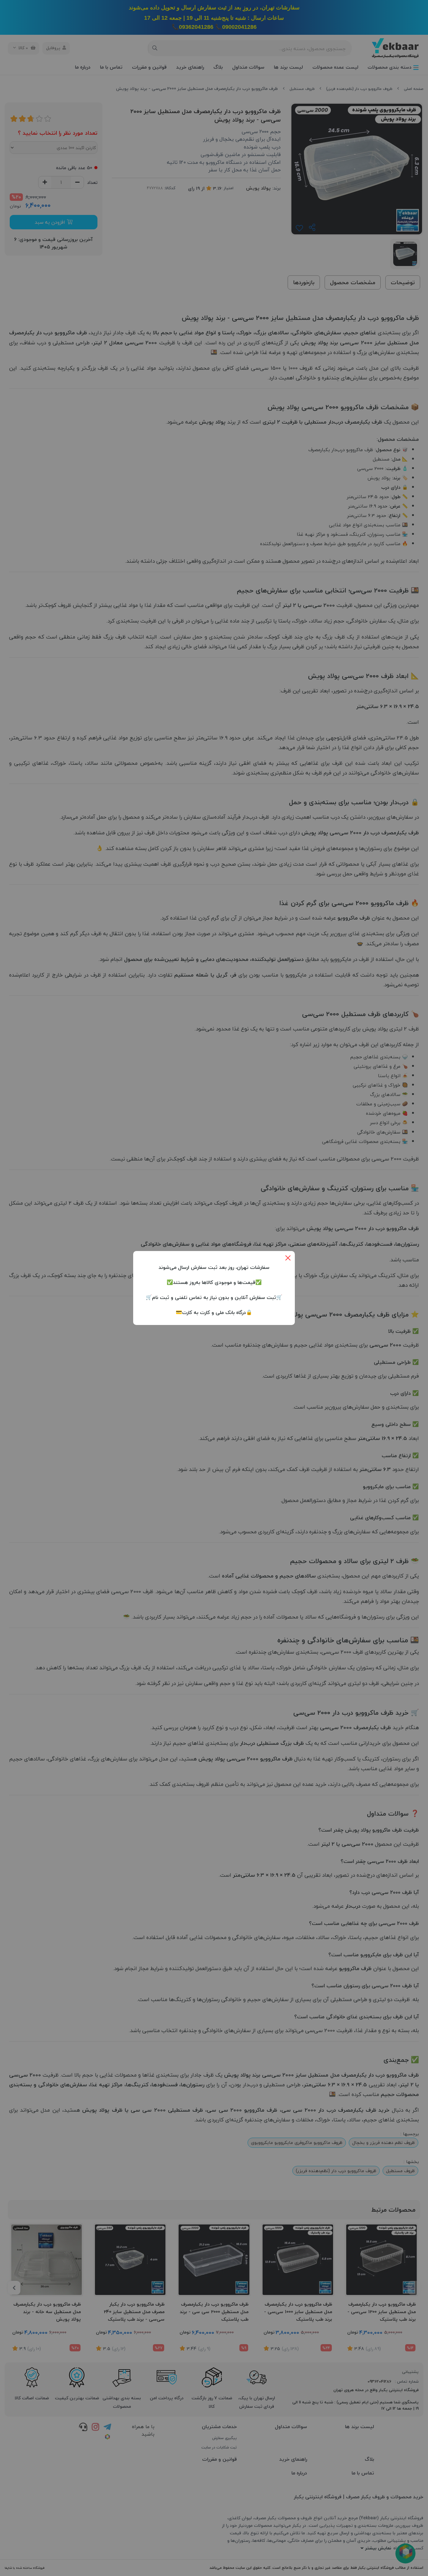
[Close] (288, 1258)
